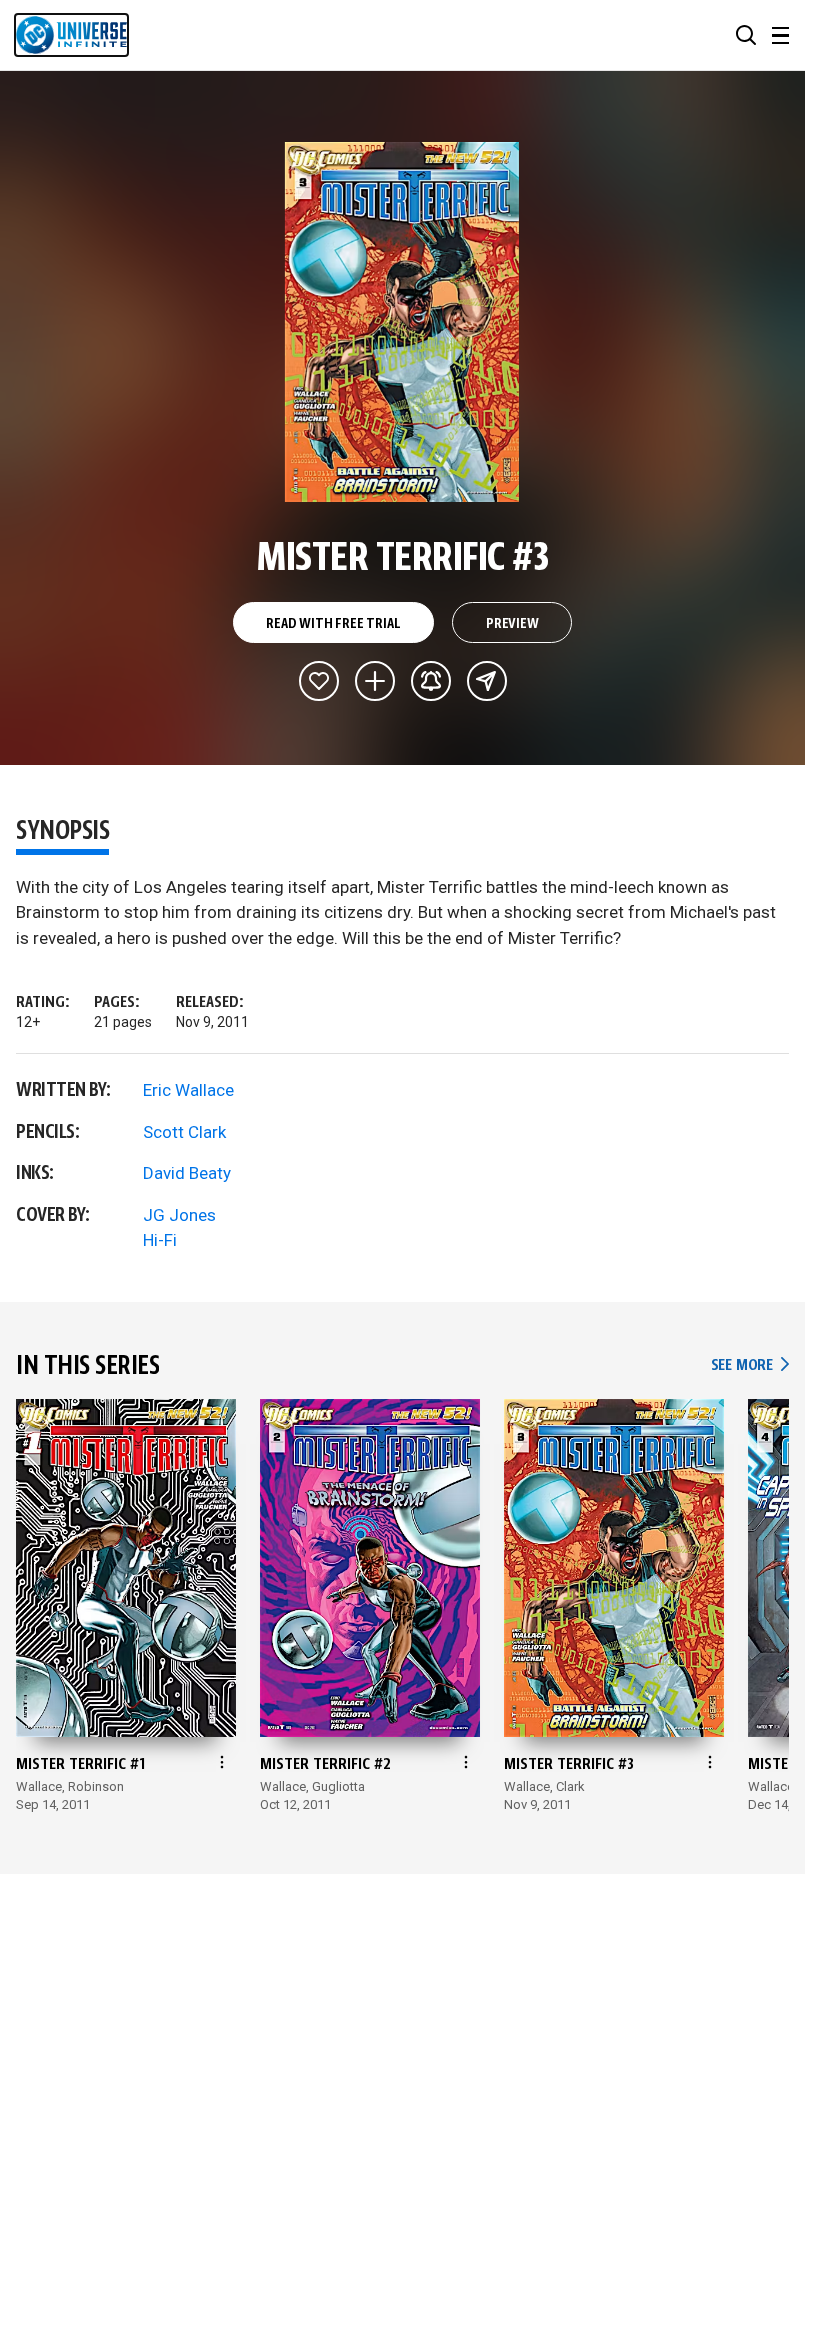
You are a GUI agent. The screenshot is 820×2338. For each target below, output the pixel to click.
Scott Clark (184, 1132)
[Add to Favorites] (319, 681)
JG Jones (179, 1215)
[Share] (487, 681)
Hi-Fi (160, 1240)
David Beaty (187, 1173)
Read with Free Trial (333, 624)
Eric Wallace (188, 1090)
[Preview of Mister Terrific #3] (402, 322)
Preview (512, 624)
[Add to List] (375, 681)
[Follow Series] (431, 681)
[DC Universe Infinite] (71, 35)
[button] (746, 35)
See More (750, 1365)
